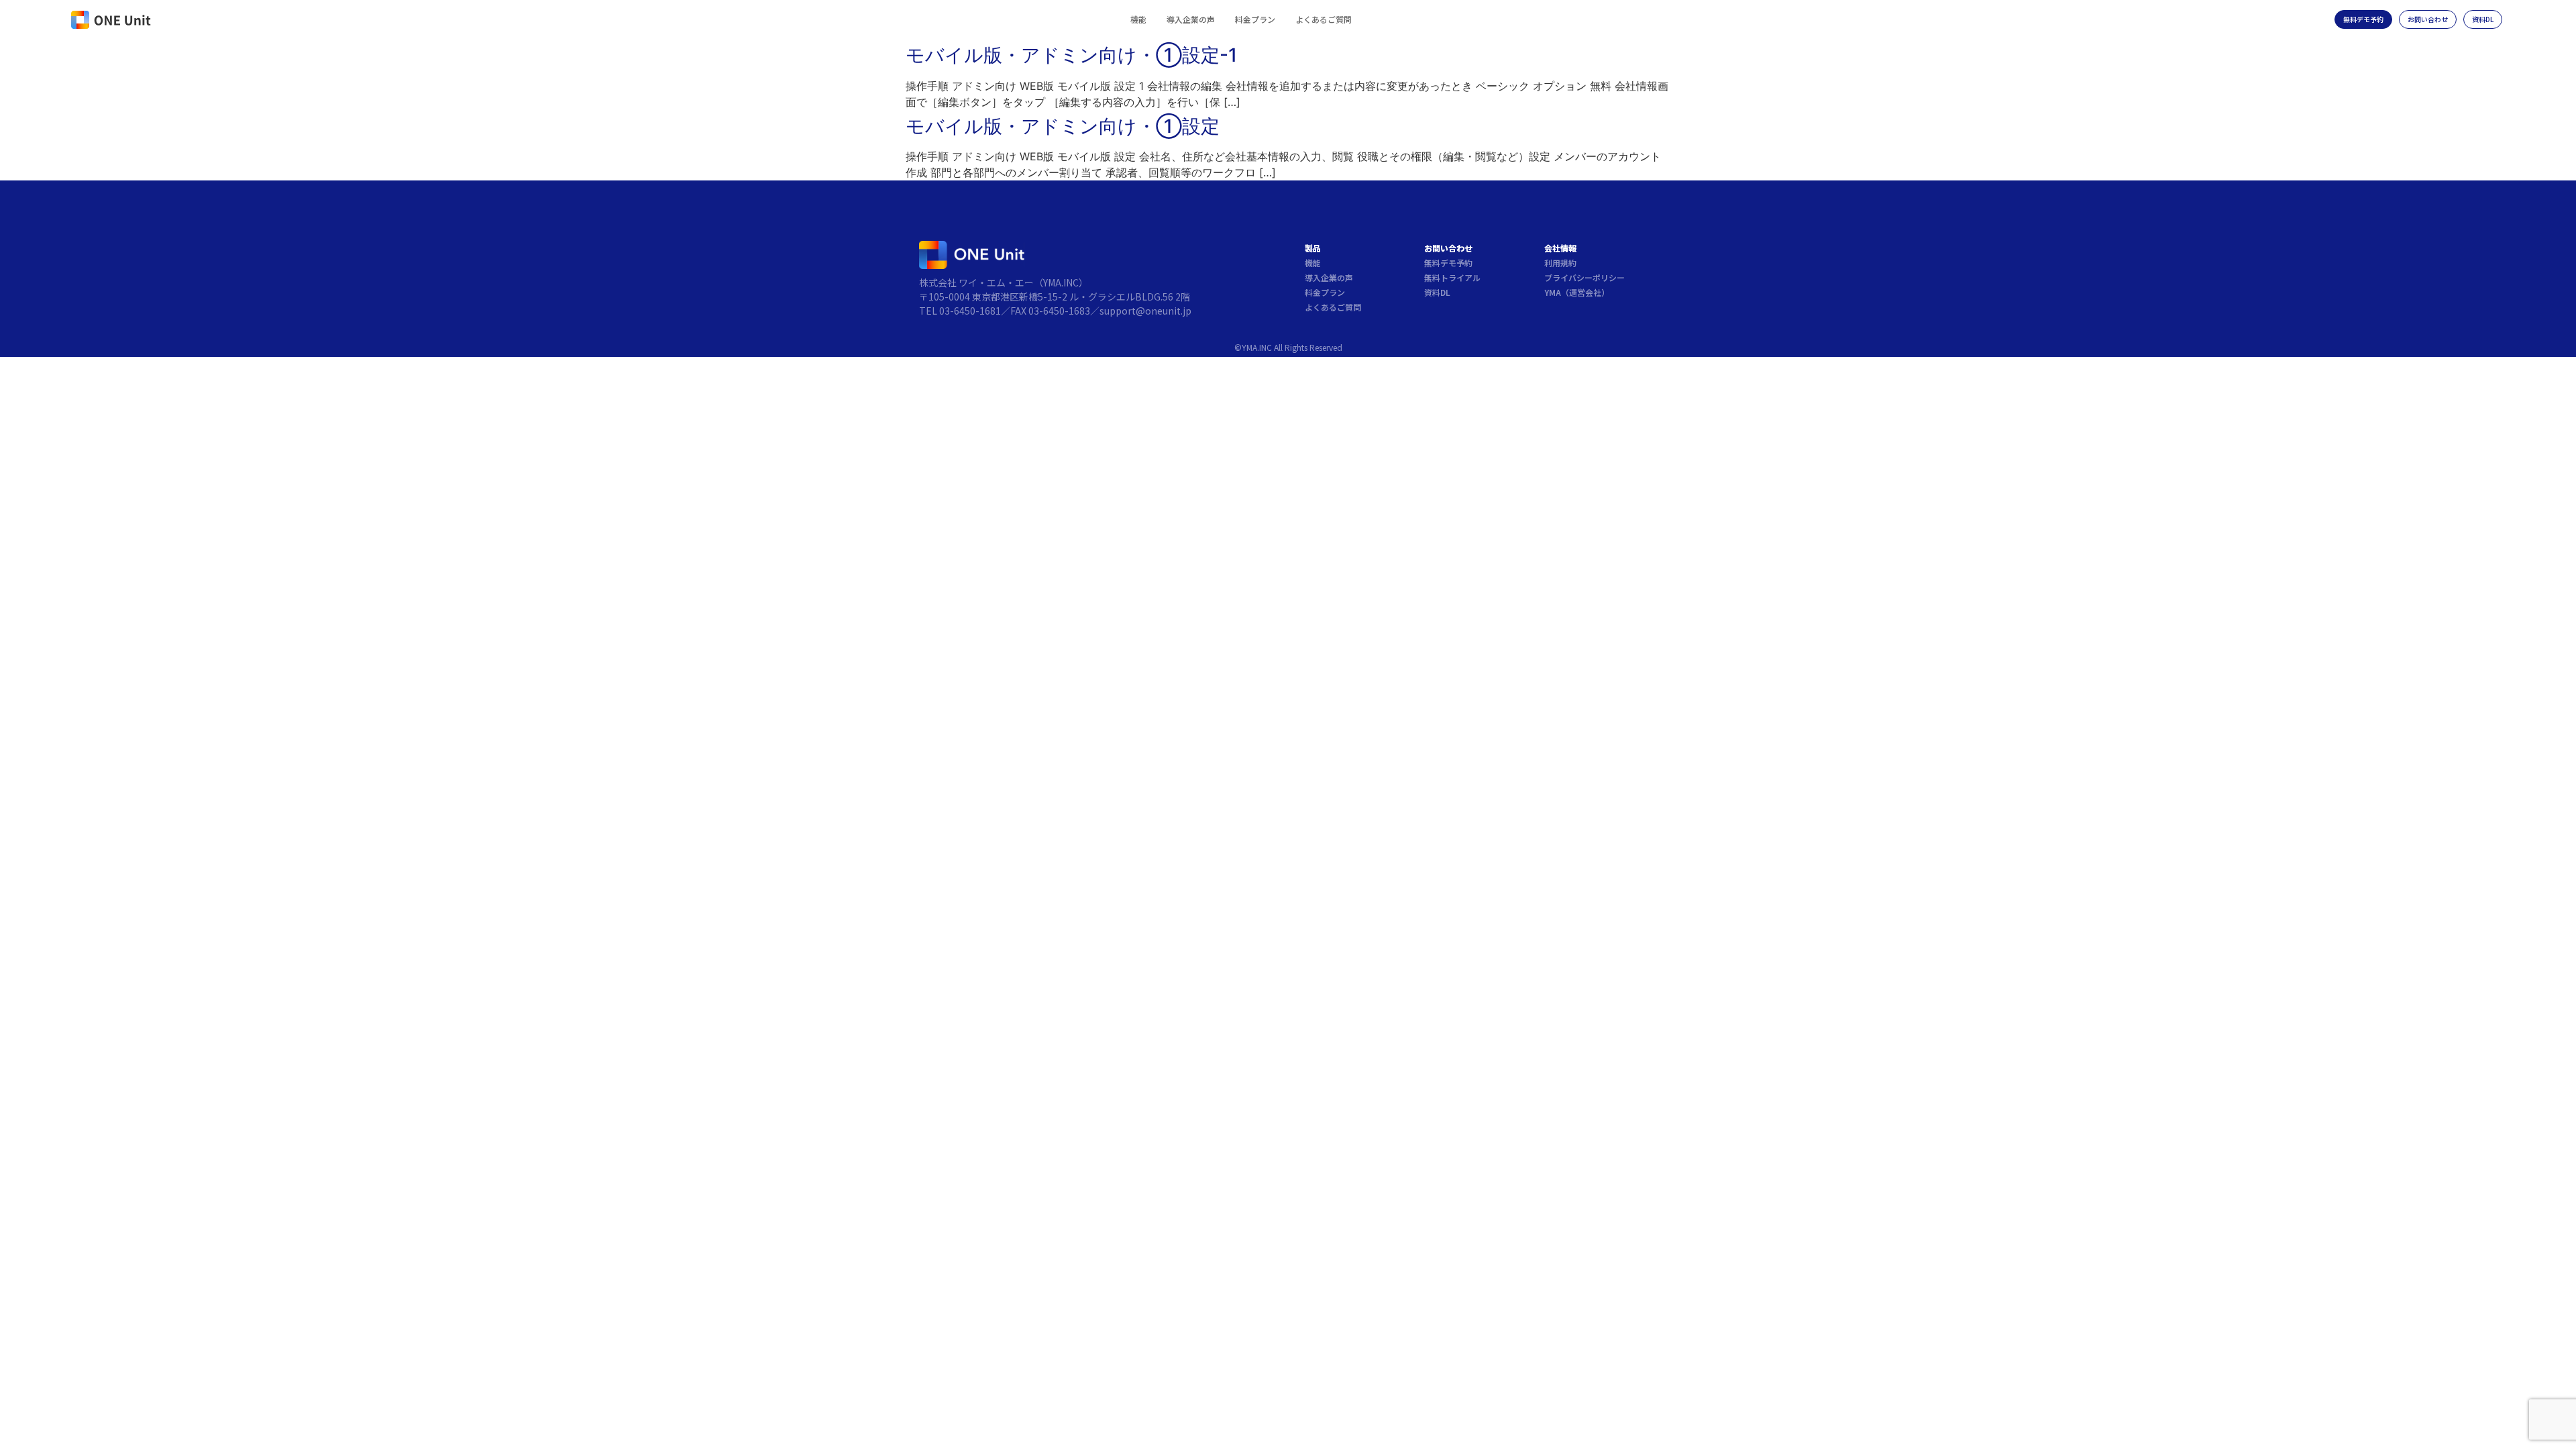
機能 (1138, 19)
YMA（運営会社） (1577, 292)
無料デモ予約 (1448, 263)
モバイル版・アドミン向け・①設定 (1063, 126)
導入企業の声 (1191, 19)
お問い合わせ (1448, 248)
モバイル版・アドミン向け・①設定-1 (1071, 55)
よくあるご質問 (1324, 19)
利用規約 (1560, 263)
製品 (1313, 248)
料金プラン (1255, 19)
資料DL (1437, 292)
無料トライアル (1452, 277)
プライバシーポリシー (1585, 277)
